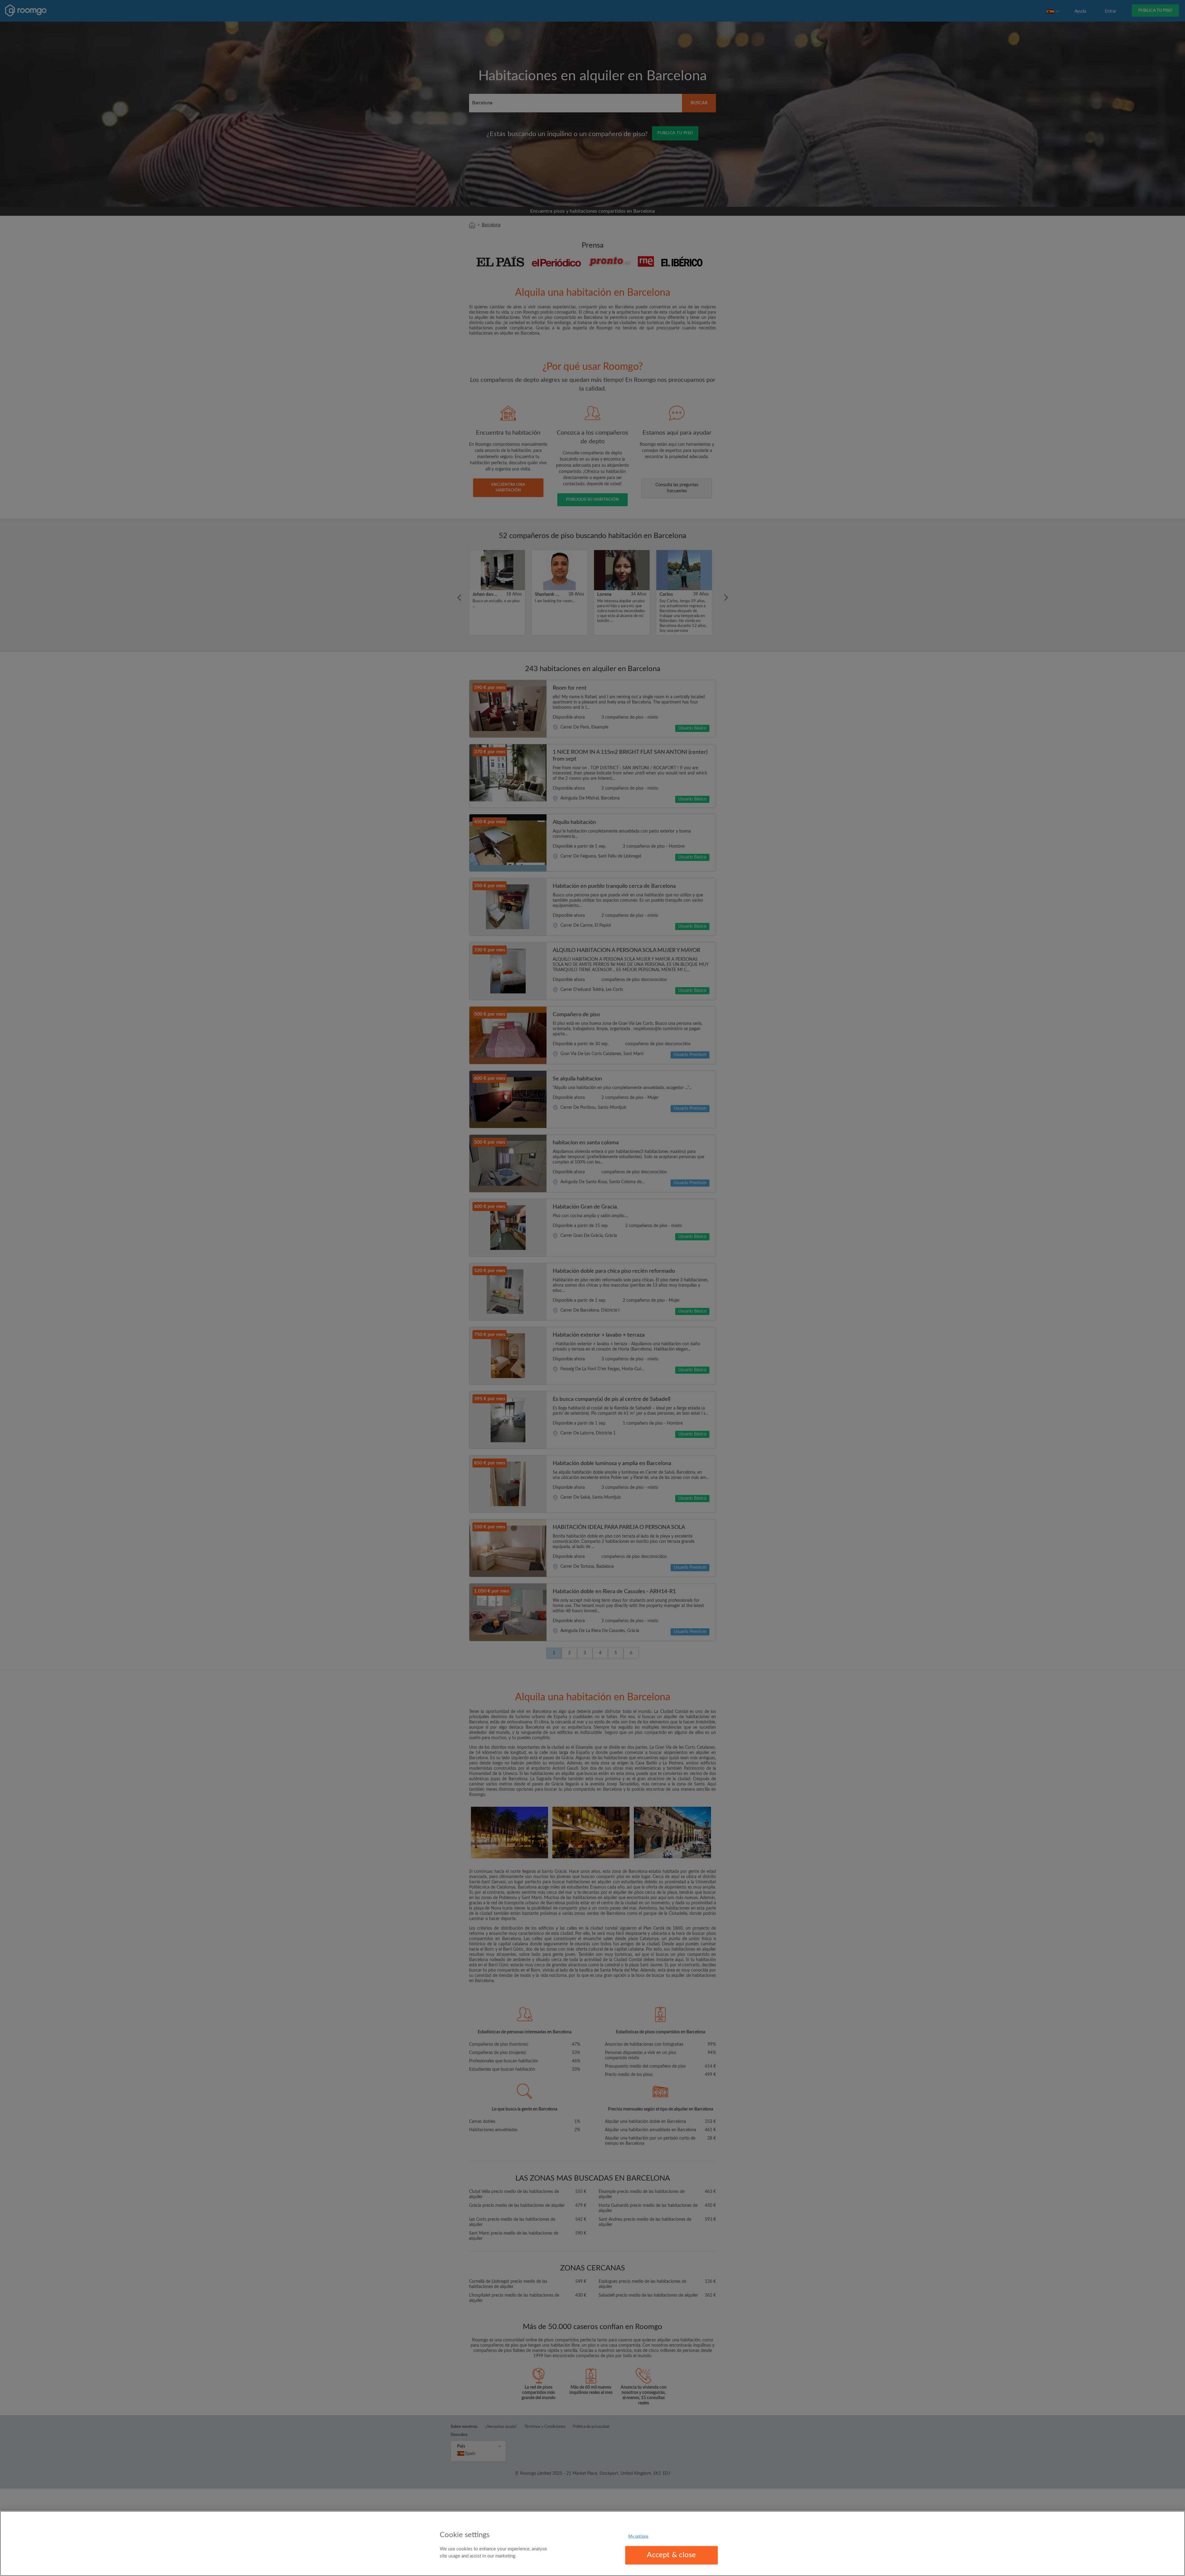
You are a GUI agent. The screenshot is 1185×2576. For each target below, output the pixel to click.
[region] (592, 2543)
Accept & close (671, 2555)
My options (638, 2537)
